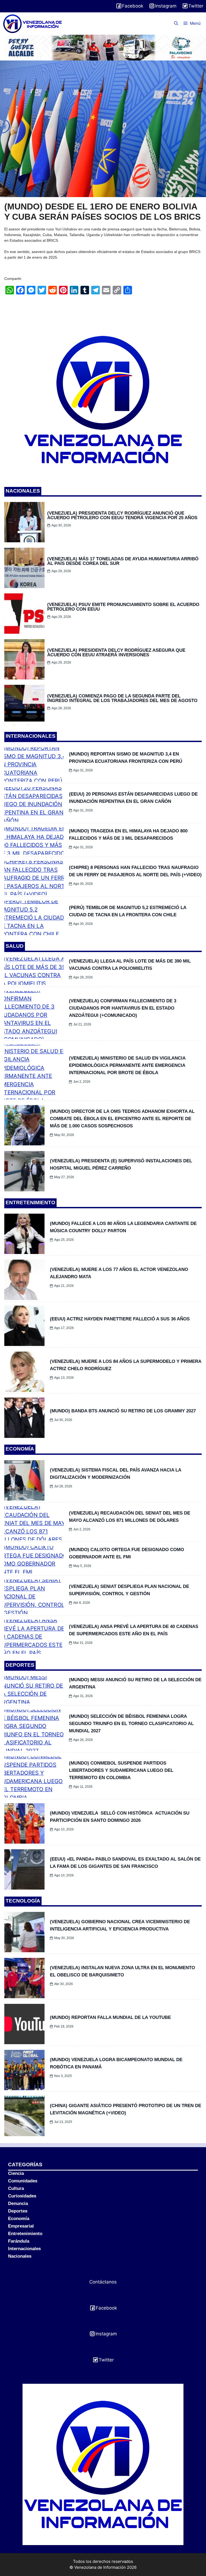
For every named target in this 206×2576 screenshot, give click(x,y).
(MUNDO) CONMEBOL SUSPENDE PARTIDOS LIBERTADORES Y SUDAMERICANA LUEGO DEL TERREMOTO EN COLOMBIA (121, 1770)
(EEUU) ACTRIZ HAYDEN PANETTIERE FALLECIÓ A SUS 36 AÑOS (120, 1319)
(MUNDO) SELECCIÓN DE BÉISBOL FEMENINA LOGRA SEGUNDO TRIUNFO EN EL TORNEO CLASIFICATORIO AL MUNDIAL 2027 (131, 1724)
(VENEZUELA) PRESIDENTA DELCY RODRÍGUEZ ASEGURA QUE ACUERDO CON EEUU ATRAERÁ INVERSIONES (116, 653)
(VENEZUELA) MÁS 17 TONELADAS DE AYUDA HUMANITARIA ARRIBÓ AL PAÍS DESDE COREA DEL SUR (123, 561)
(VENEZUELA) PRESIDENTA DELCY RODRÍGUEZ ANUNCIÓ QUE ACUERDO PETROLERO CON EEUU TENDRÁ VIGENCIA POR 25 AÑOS (122, 515)
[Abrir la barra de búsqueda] (176, 23)
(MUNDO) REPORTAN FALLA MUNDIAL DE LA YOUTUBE (110, 2017)
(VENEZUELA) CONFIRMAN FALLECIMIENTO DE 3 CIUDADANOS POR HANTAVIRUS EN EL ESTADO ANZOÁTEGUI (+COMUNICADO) (123, 1008)
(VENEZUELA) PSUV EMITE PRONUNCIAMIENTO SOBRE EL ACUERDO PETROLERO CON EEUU (123, 607)
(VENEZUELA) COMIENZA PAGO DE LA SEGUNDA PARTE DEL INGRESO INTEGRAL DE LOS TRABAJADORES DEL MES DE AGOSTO (122, 698)
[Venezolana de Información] (33, 24)
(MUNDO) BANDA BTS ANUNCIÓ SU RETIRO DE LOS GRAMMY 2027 (123, 1411)
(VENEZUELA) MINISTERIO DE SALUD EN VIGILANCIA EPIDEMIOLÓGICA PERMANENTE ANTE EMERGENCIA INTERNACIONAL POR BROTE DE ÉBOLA (127, 1065)
